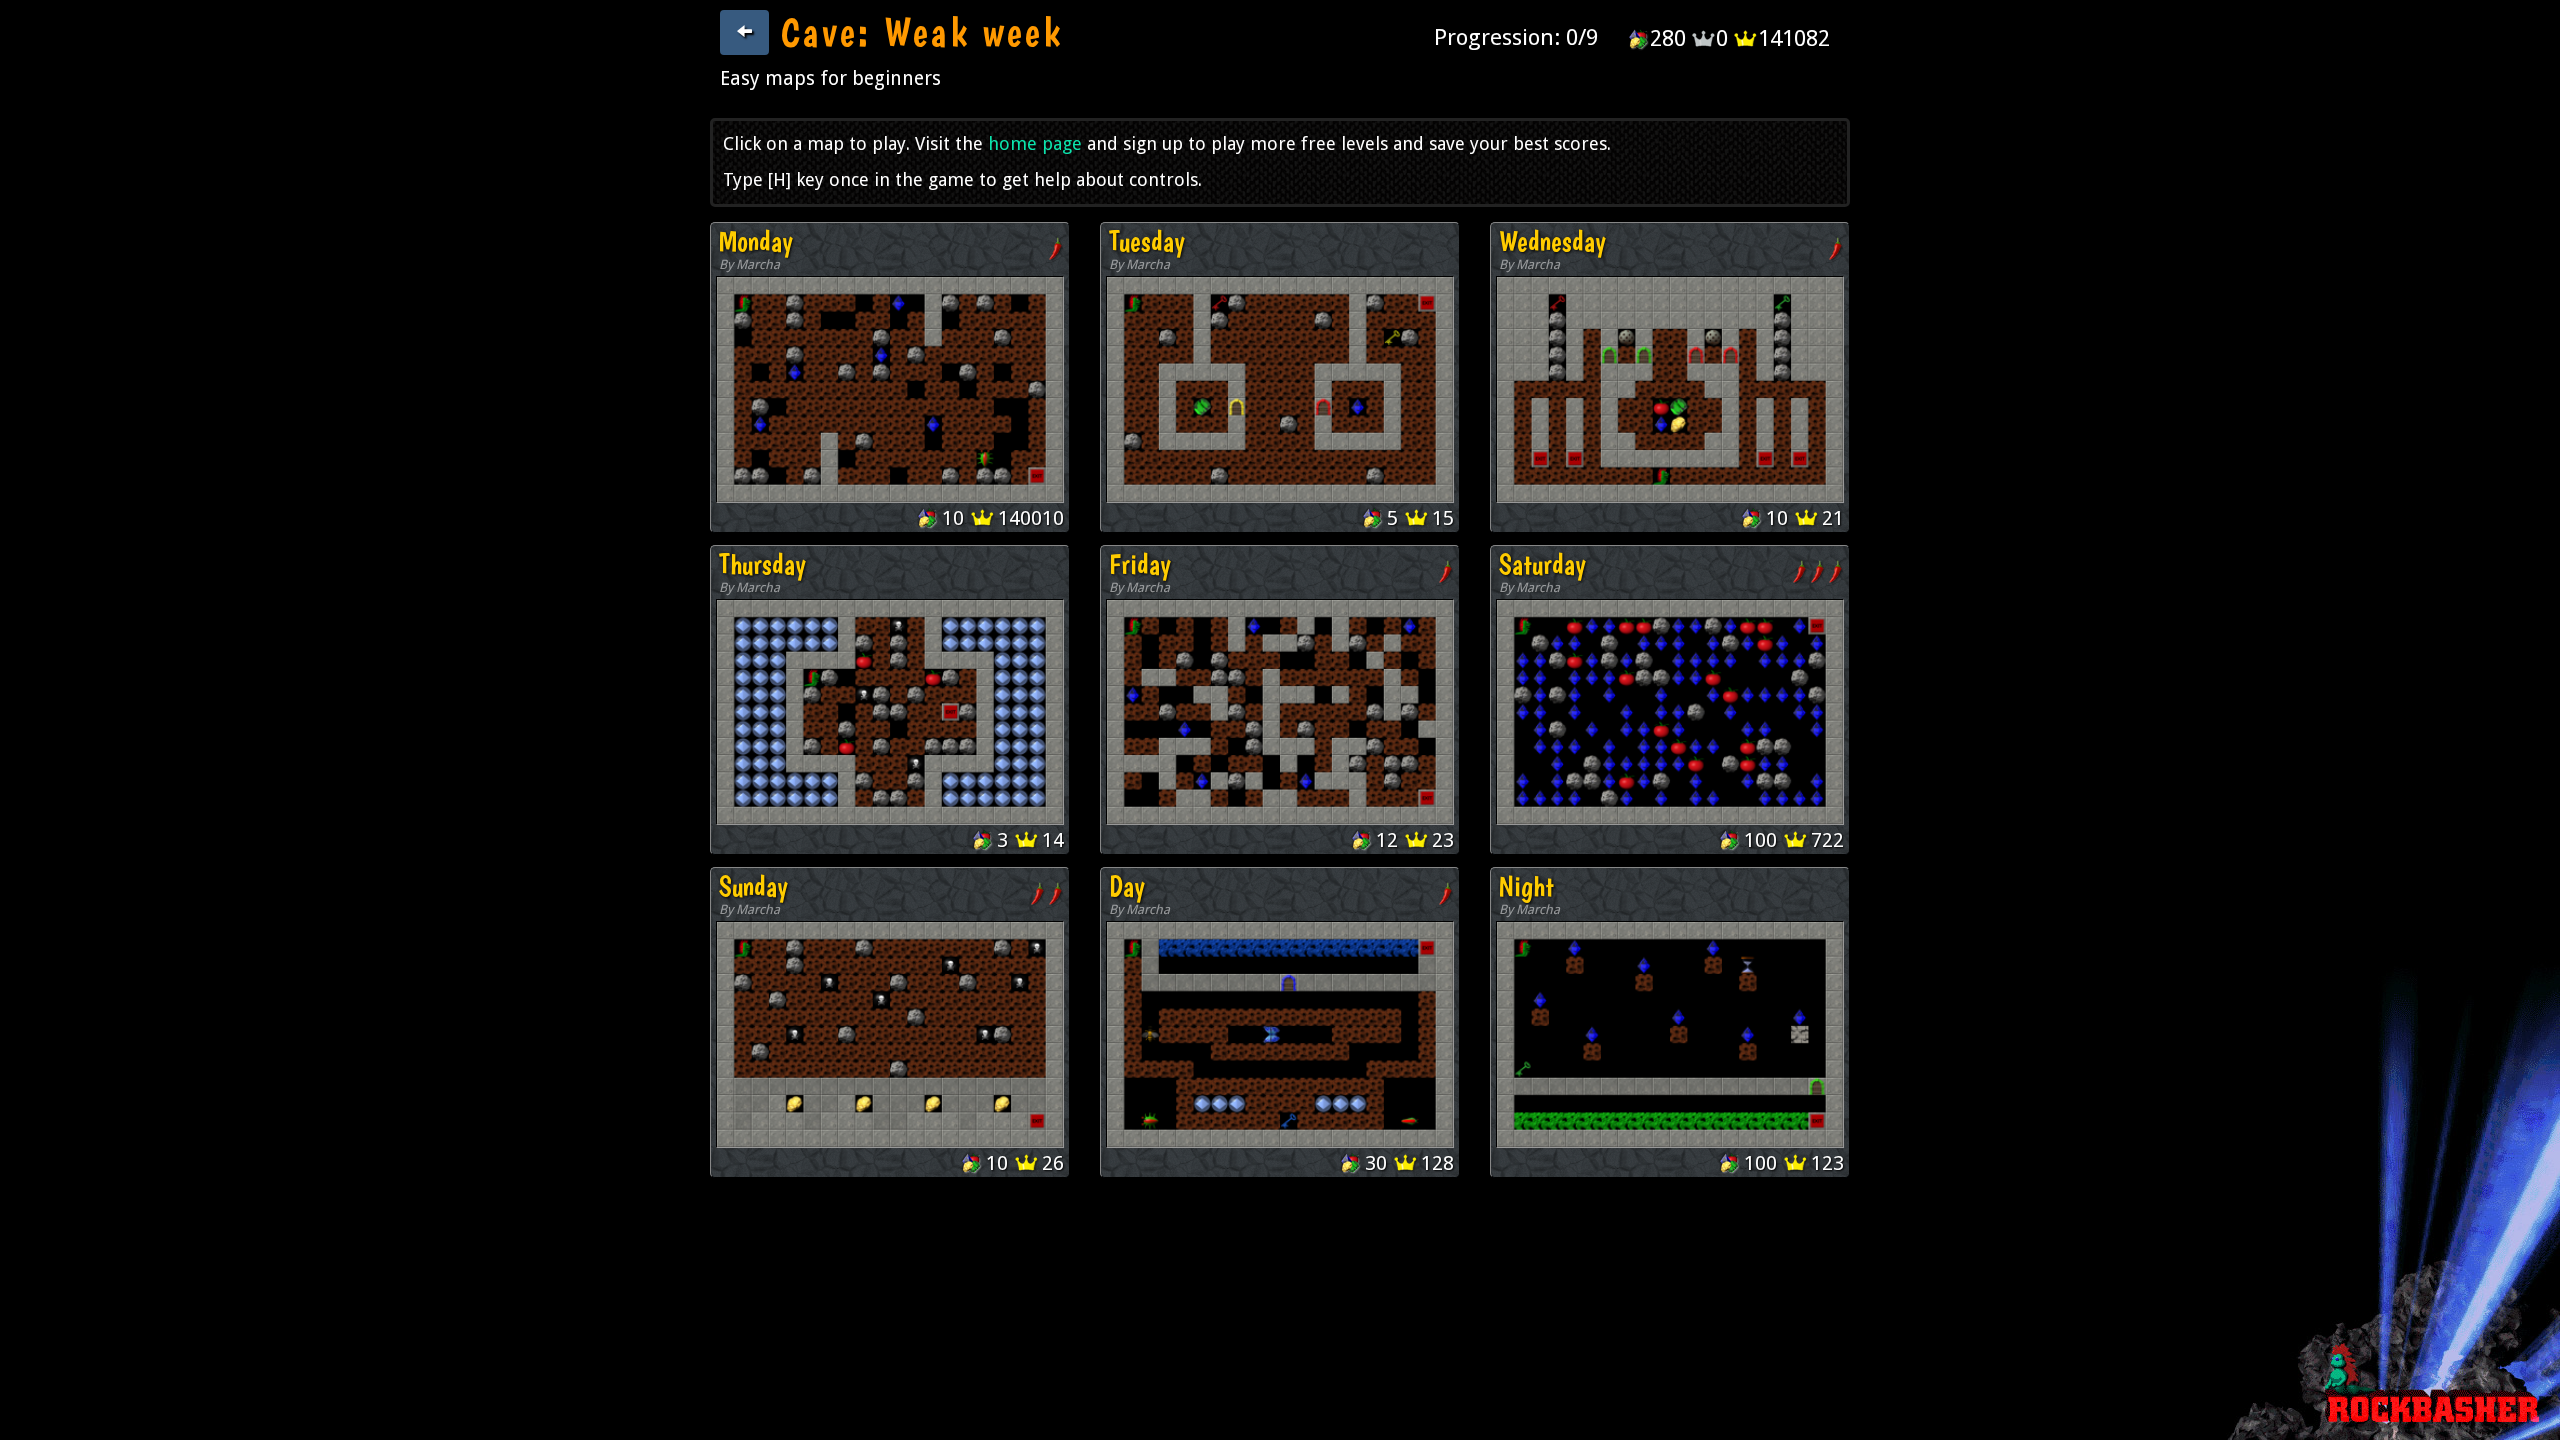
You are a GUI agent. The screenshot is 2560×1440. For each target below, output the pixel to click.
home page (1035, 143)
